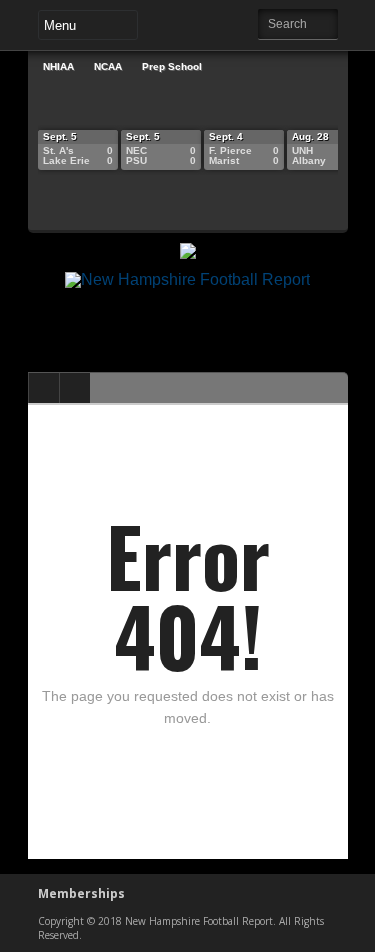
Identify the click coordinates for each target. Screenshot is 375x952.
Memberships (81, 893)
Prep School (172, 66)
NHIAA (58, 66)
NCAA (108, 66)
